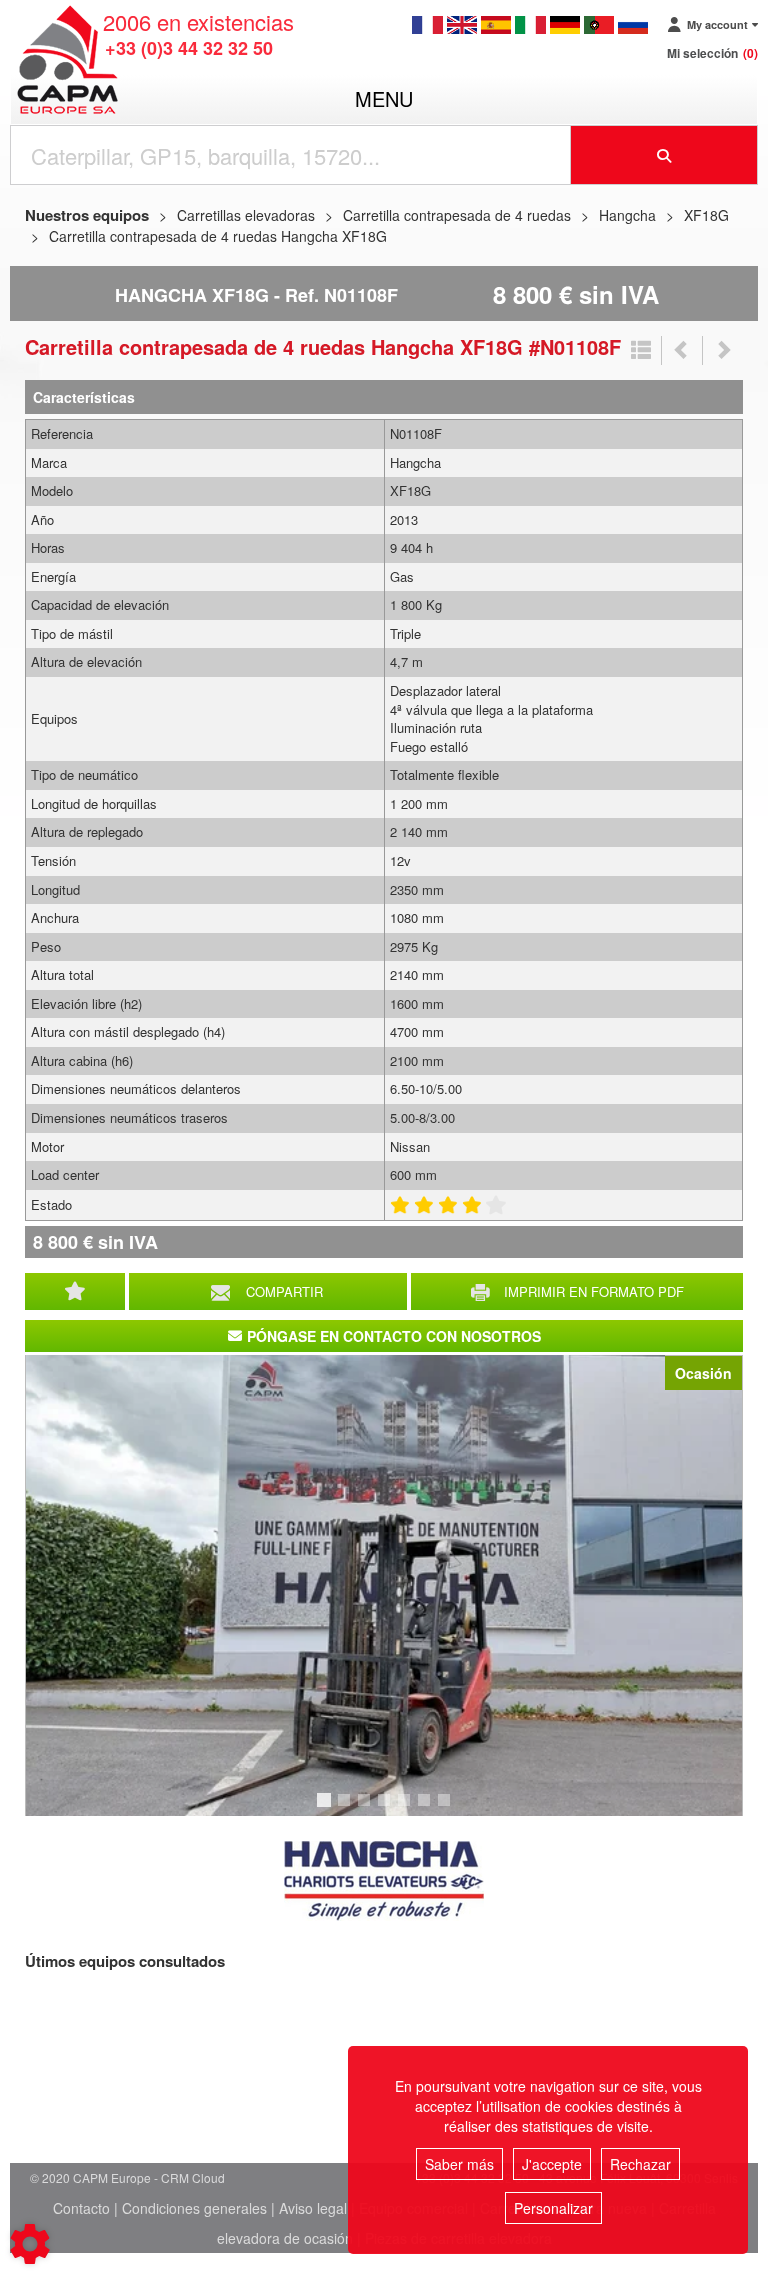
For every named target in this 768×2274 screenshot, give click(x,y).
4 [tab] (387, 1809)
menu (384, 98)
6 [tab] (427, 1809)
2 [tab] (347, 1809)
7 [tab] (447, 1809)
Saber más (459, 2164)
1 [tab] (327, 1809)
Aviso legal (313, 2208)
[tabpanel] (384, 1585)
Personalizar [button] (553, 2208)
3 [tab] (367, 1809)
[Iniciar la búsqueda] (664, 155)
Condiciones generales (194, 2208)
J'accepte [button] (552, 2164)
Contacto (81, 2208)
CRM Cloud (193, 2177)
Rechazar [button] (640, 2164)
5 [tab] (407, 1809)
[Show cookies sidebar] (30, 2244)
